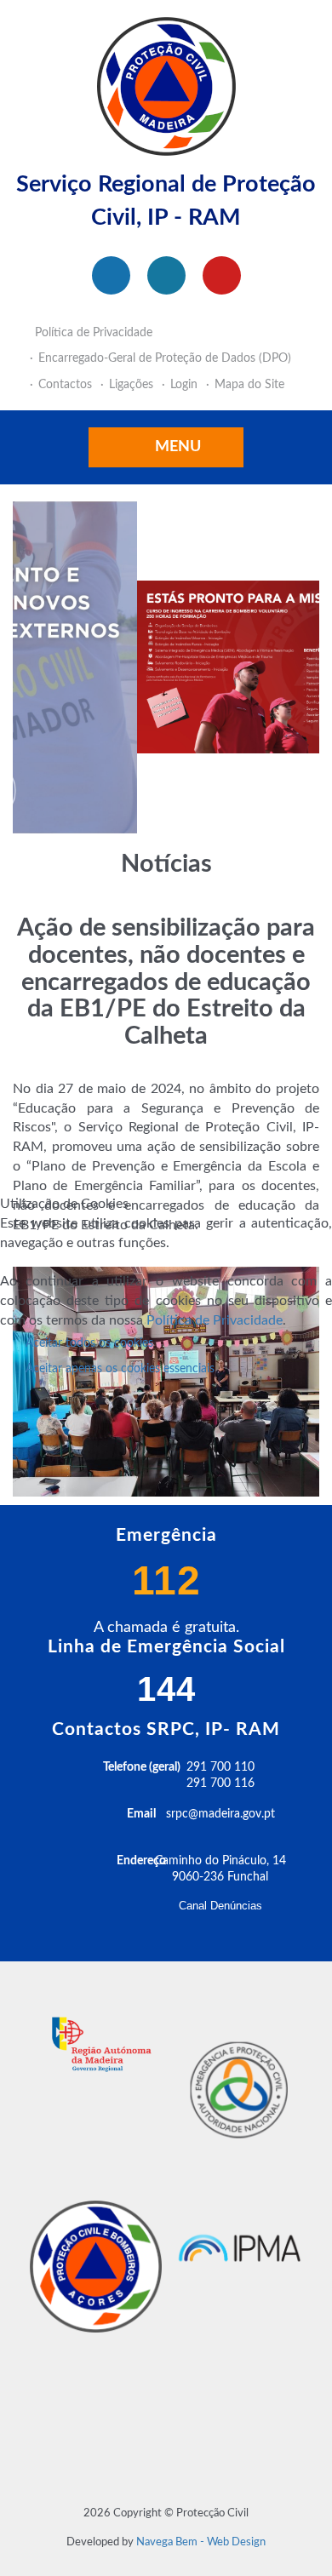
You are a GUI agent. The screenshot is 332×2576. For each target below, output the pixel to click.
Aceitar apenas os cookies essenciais (120, 1369)
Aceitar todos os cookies (89, 1343)
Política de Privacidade (215, 1320)
